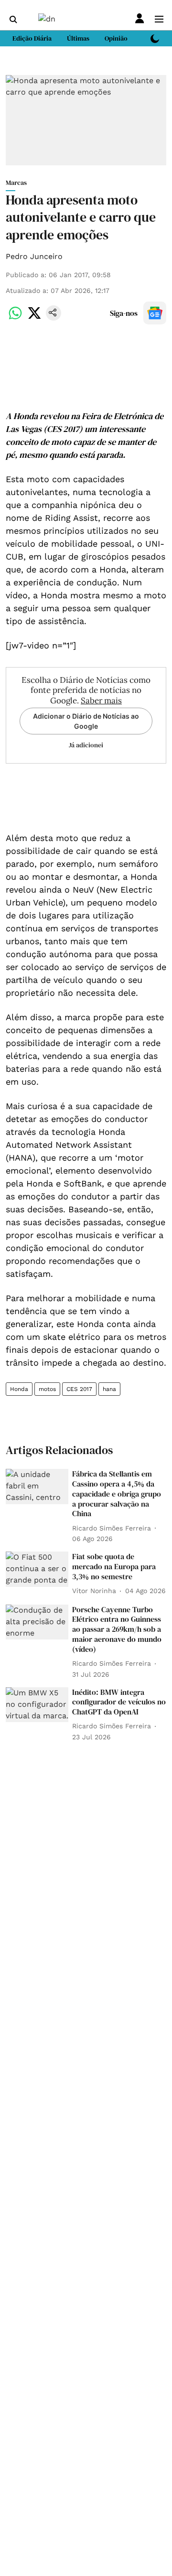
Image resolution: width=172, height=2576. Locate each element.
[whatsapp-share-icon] (15, 318)
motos (47, 1389)
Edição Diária (32, 38)
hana (109, 1389)
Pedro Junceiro (34, 256)
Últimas (78, 38)
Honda (19, 1389)
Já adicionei (86, 745)
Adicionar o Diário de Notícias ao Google (86, 721)
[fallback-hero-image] (37, 1487)
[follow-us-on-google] (155, 313)
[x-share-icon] (34, 318)
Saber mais (101, 701)
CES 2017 (79, 1389)
